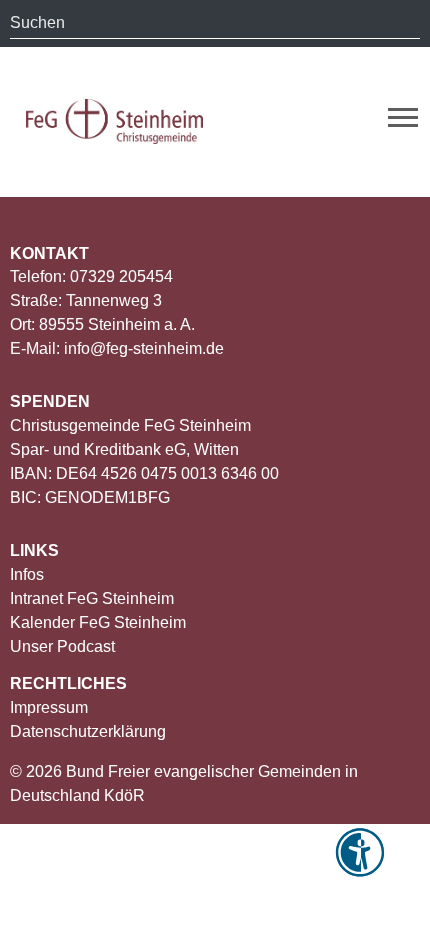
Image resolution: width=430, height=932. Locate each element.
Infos (27, 574)
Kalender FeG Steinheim (98, 622)
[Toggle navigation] (403, 117)
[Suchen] (404, 23)
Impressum (49, 707)
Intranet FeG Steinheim (92, 598)
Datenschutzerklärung (88, 731)
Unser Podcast (62, 646)
